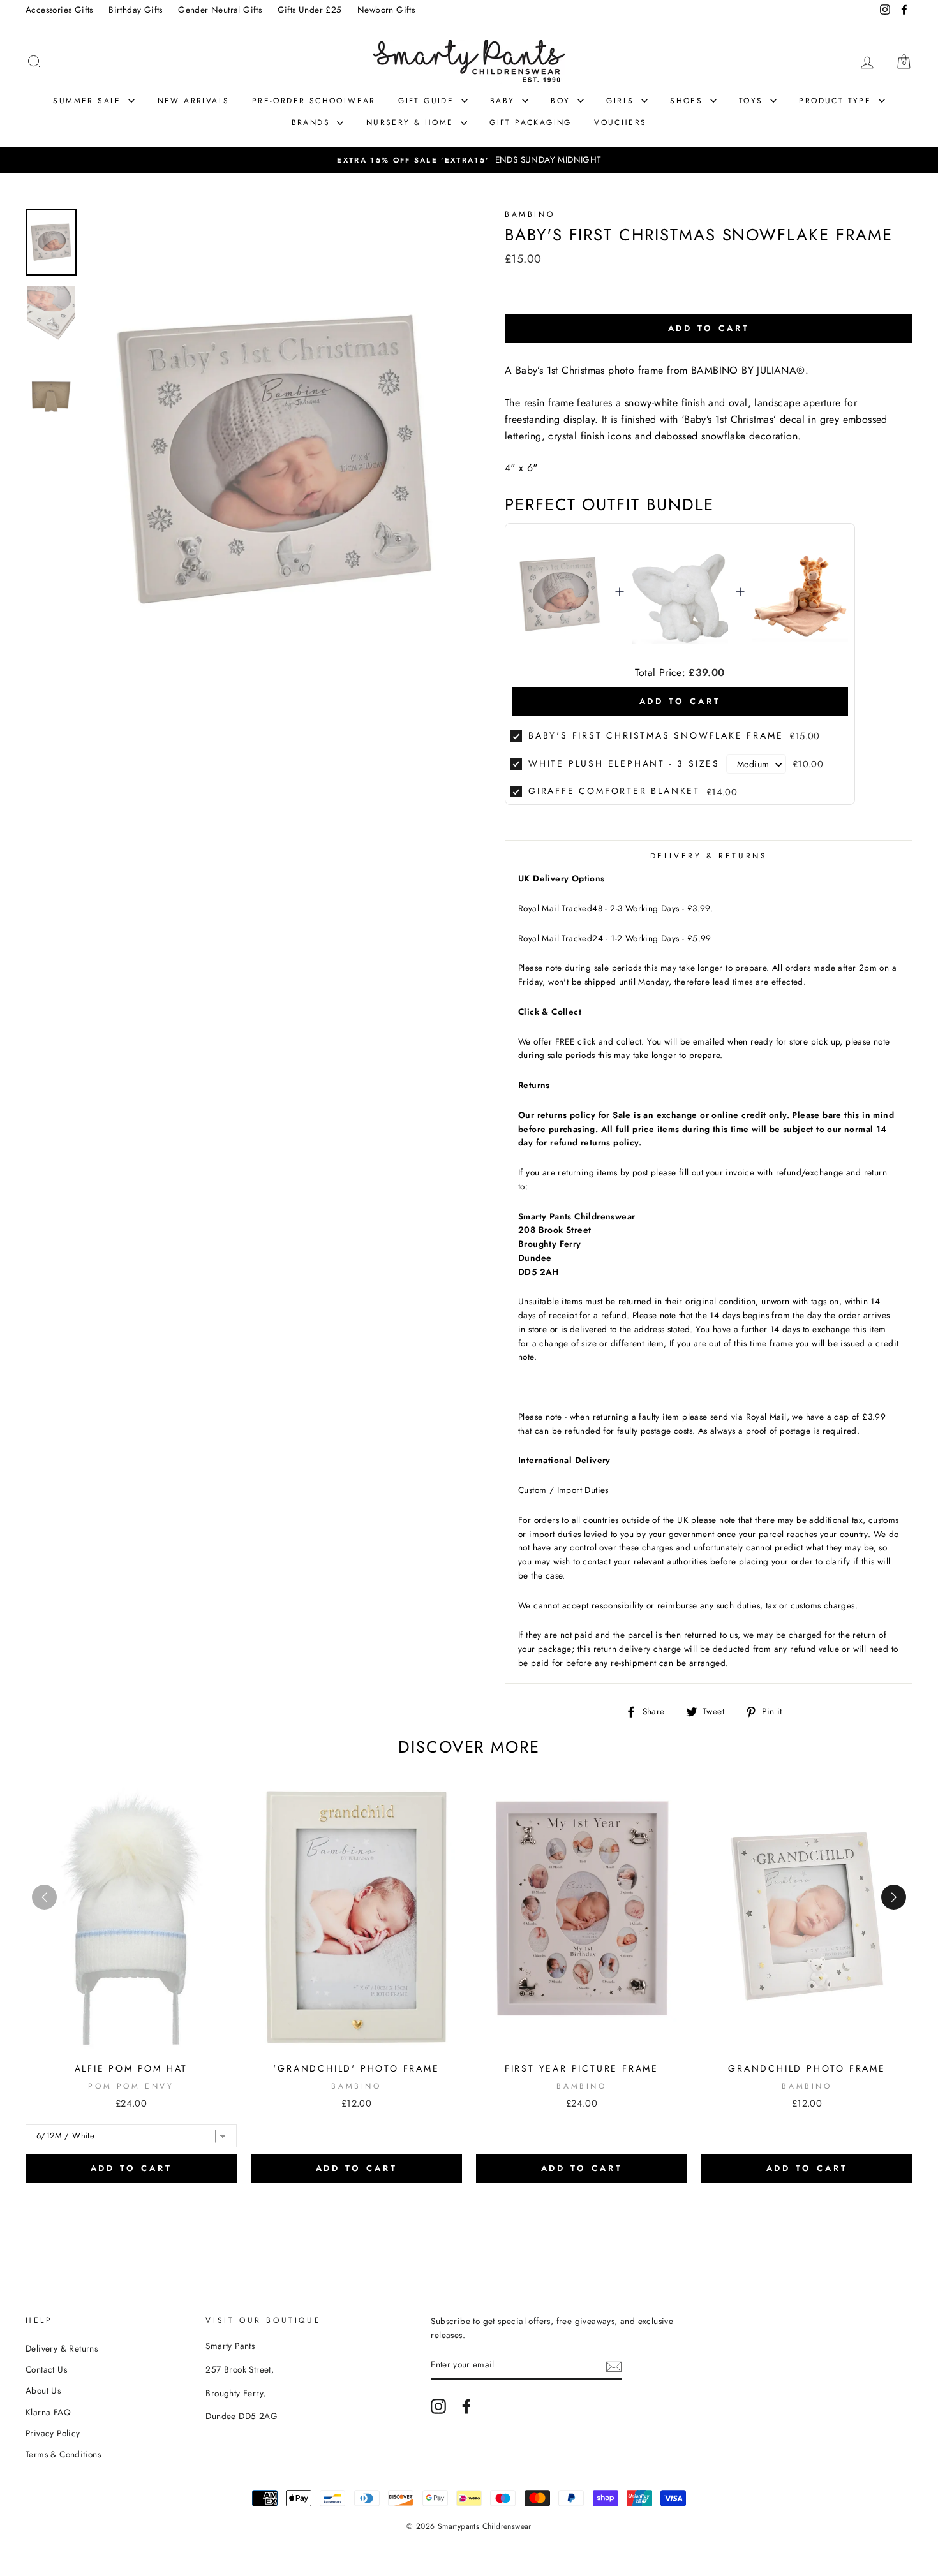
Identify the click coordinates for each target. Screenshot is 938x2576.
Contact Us (46, 2369)
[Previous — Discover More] (44, 1897)
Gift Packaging (531, 122)
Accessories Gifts (59, 10)
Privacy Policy (53, 2433)
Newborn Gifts (386, 10)
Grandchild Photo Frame (807, 2068)
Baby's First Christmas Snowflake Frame (656, 735)
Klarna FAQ (48, 2412)
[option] (469, 160)
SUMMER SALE (89, 101)
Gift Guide (428, 101)
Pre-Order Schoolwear (314, 101)
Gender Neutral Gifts (220, 10)
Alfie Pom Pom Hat (131, 2068)
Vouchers (620, 122)
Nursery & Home (412, 122)
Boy (562, 101)
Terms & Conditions (63, 2454)
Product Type (837, 101)
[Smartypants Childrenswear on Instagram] (438, 2406)
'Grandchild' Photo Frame (356, 2068)
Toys (753, 101)
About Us (43, 2390)
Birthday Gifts (136, 10)
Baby (504, 101)
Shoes (688, 101)
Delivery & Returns (62, 2348)
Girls (622, 101)
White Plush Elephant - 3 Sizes (624, 763)
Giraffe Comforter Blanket (614, 791)
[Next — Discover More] (894, 1897)
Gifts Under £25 (310, 10)
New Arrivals (194, 101)
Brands (313, 122)
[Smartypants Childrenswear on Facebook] (466, 2406)
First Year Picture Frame (582, 2068)
